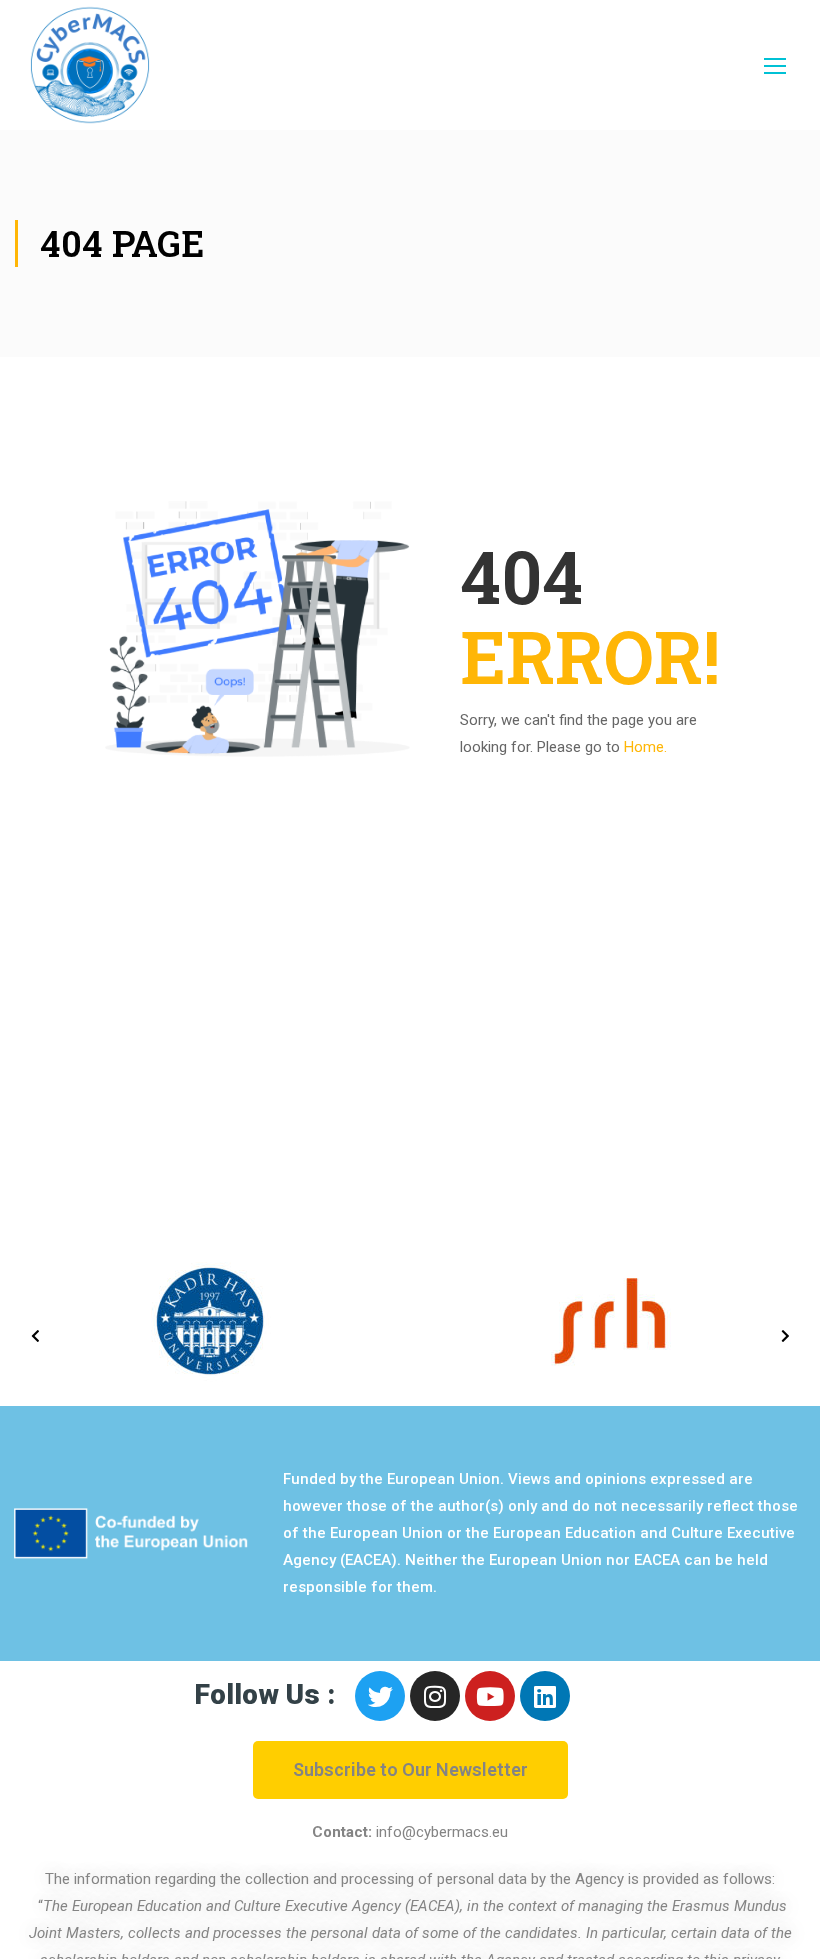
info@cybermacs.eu (442, 1832)
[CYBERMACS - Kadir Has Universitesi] (90, 65)
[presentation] (35, 1336)
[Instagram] (435, 1696)
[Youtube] (490, 1696)
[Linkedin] (545, 1696)
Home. (645, 747)
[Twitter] (380, 1696)
